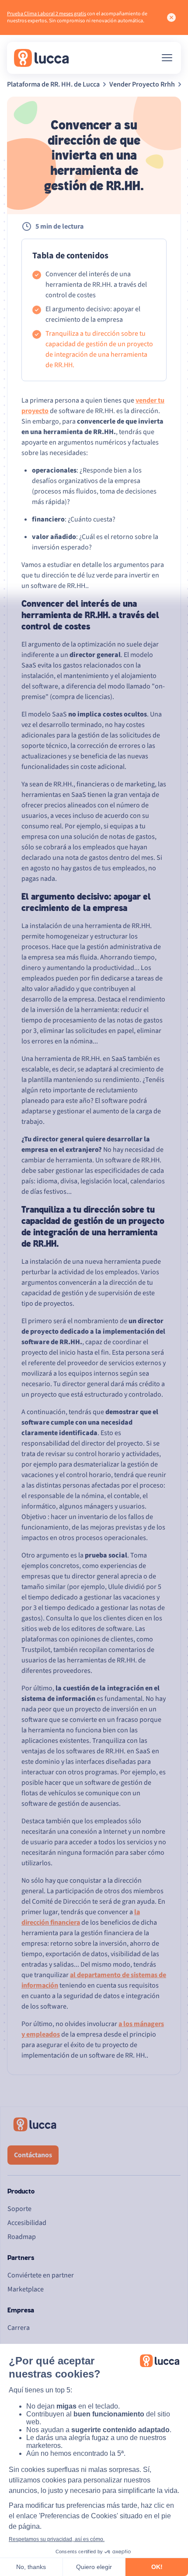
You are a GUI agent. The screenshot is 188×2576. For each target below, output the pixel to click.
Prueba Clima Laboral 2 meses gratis (47, 14)
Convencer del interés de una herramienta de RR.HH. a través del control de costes (96, 285)
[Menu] (167, 58)
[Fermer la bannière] (171, 17)
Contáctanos (33, 2155)
